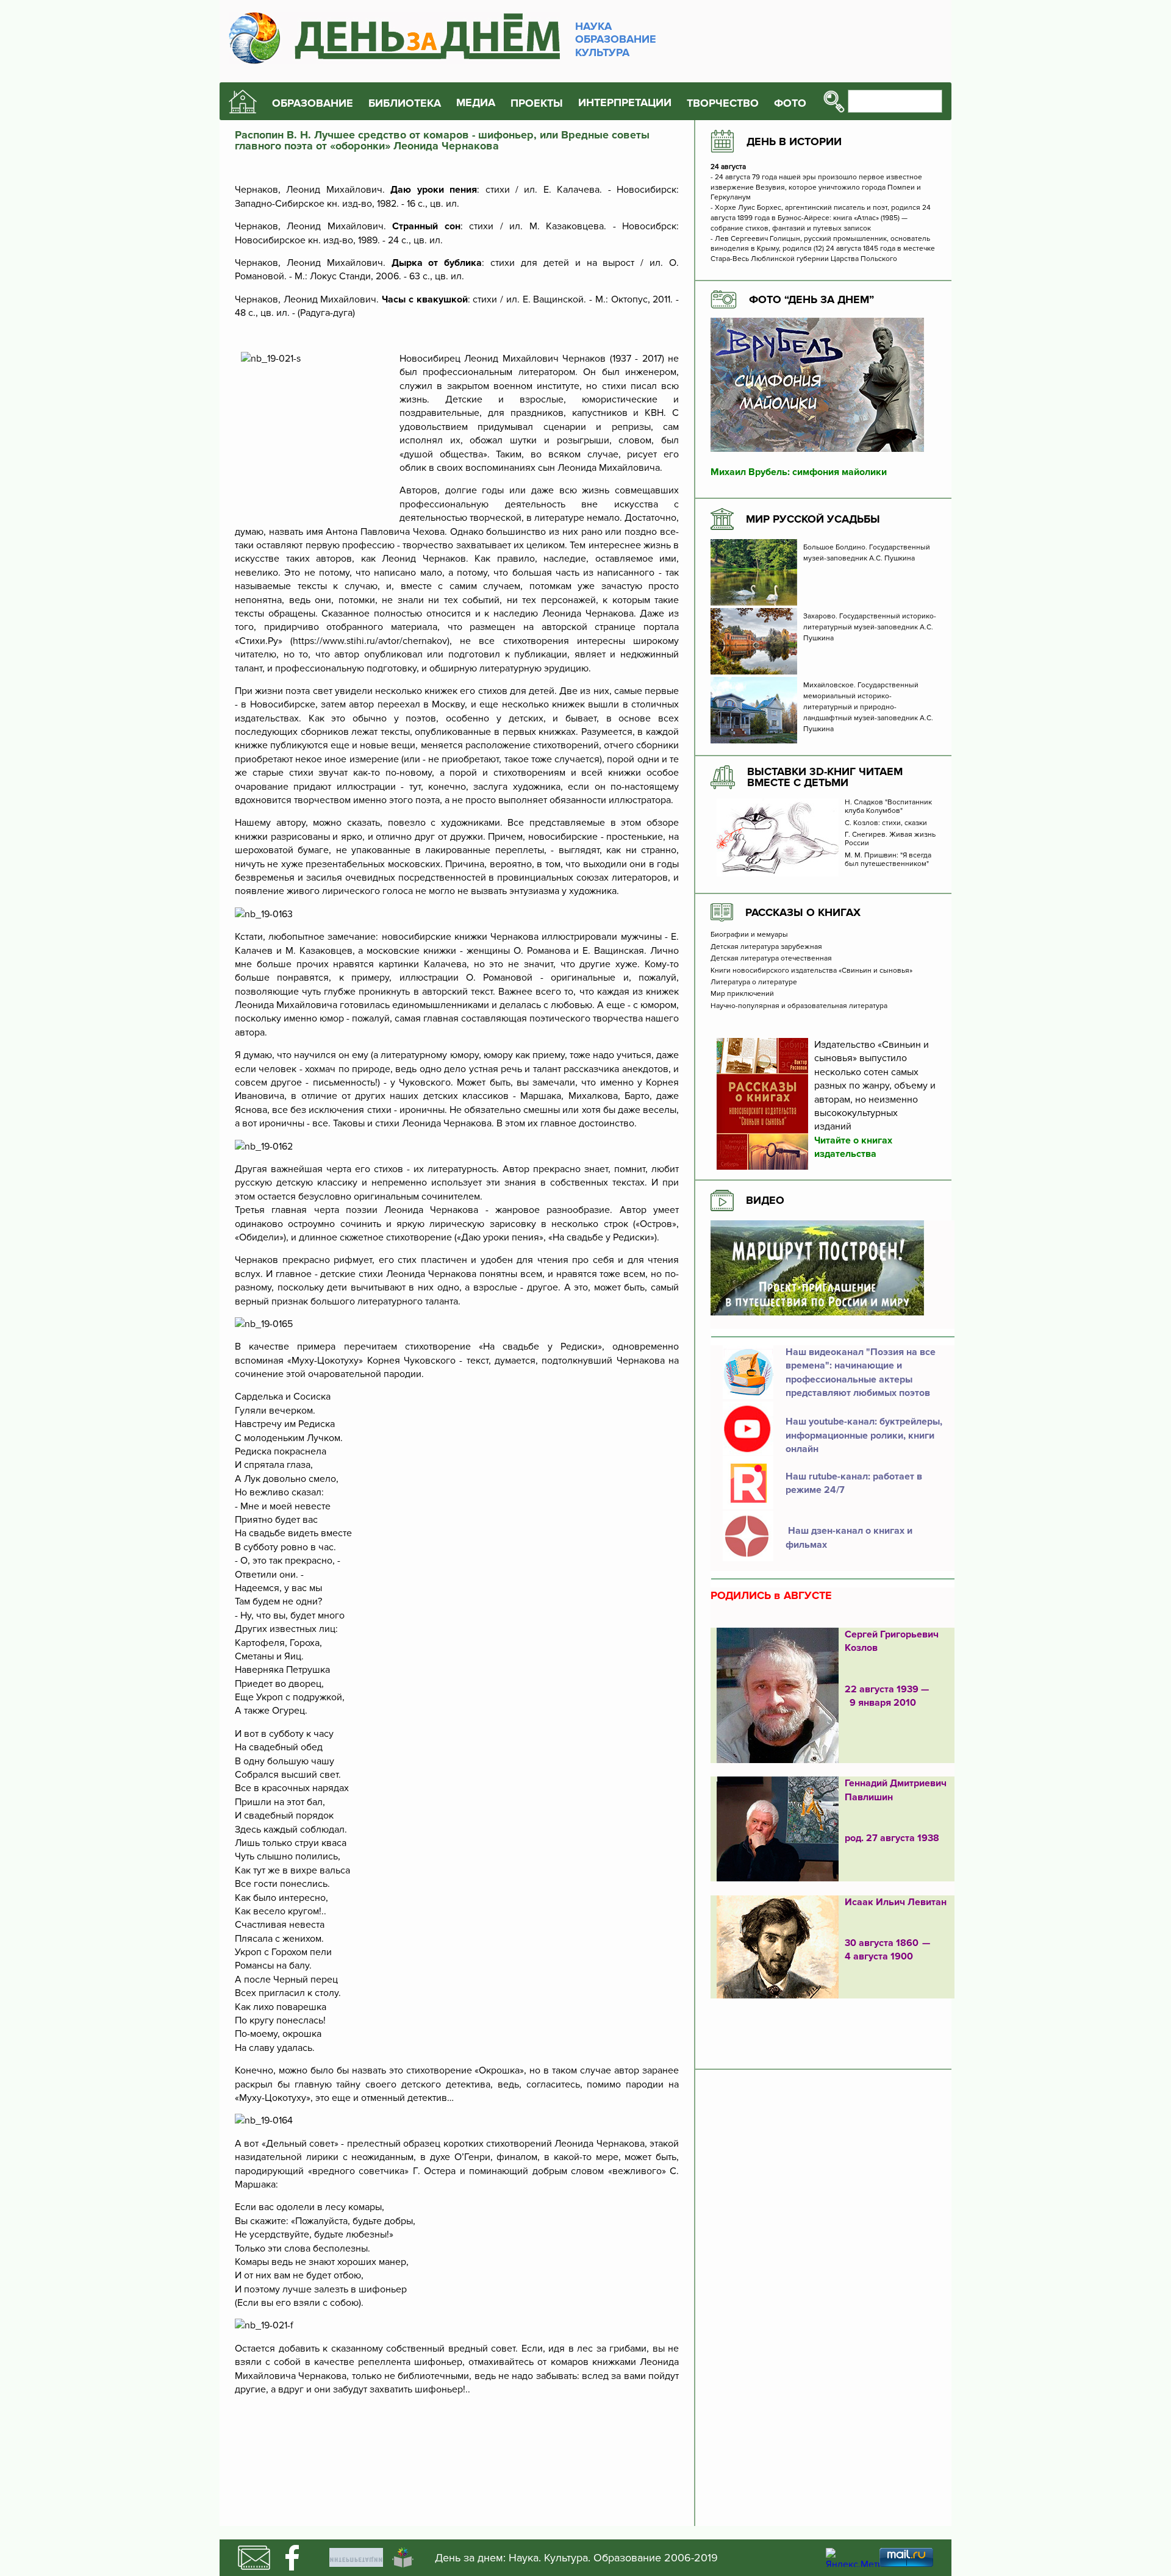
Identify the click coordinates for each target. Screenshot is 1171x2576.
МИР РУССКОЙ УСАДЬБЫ (813, 519)
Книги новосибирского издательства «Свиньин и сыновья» (811, 971)
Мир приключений (742, 994)
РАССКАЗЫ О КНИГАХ (803, 912)
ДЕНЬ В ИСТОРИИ (794, 141)
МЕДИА (476, 103)
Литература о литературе (754, 982)
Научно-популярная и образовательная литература (799, 1006)
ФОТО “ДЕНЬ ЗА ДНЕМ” (811, 299)
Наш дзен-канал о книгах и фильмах (849, 1537)
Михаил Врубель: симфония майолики (799, 472)
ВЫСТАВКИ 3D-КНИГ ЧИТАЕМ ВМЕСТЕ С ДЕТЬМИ (825, 777)
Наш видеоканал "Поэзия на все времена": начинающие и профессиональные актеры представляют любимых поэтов (861, 1372)
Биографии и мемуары (749, 935)
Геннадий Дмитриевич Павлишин (896, 1790)
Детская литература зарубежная (766, 947)
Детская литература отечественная (771, 959)
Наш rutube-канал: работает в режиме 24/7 (854, 1483)
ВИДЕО (765, 1200)
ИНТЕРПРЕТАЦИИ (625, 103)
